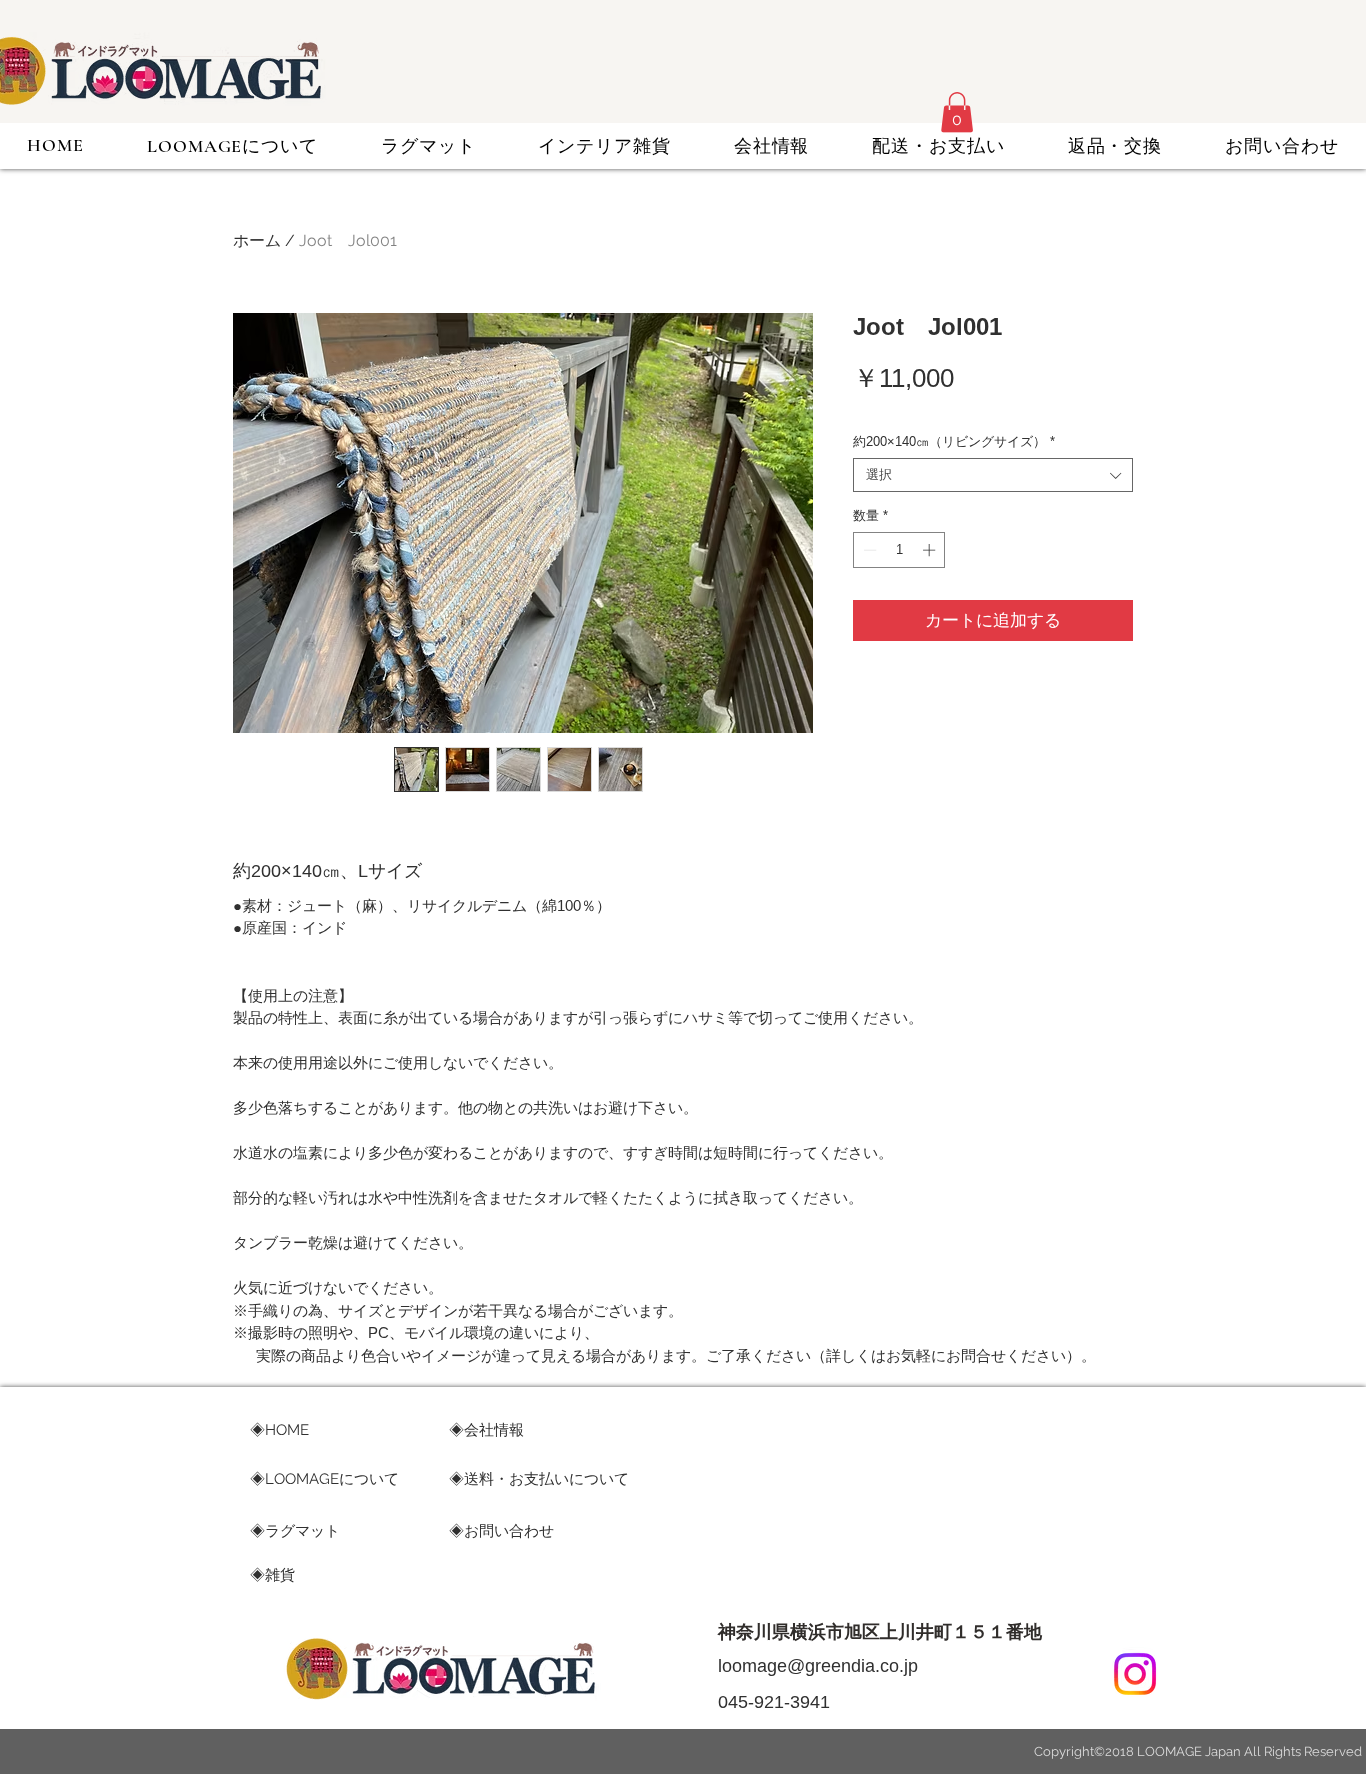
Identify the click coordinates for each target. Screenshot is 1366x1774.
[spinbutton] (899, 550)
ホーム (257, 240)
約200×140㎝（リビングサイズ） (954, 441)
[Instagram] (1135, 1674)
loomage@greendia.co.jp (818, 1666)
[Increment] (931, 550)
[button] (957, 112)
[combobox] (993, 475)
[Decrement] (868, 550)
